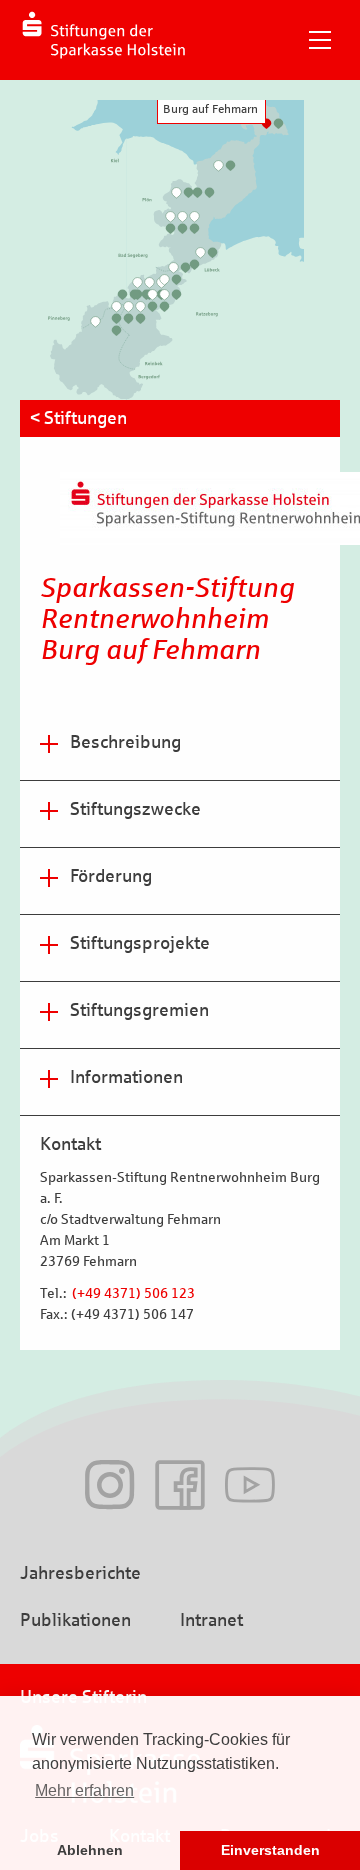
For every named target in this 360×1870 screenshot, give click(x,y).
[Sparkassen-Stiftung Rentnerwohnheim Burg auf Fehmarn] (266, 124)
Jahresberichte (80, 1573)
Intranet (211, 1620)
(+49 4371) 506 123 (132, 1293)
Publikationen (75, 1620)
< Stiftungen (78, 418)
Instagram (110, 1485)
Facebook (180, 1485)
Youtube (250, 1485)
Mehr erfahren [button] (84, 1790)
